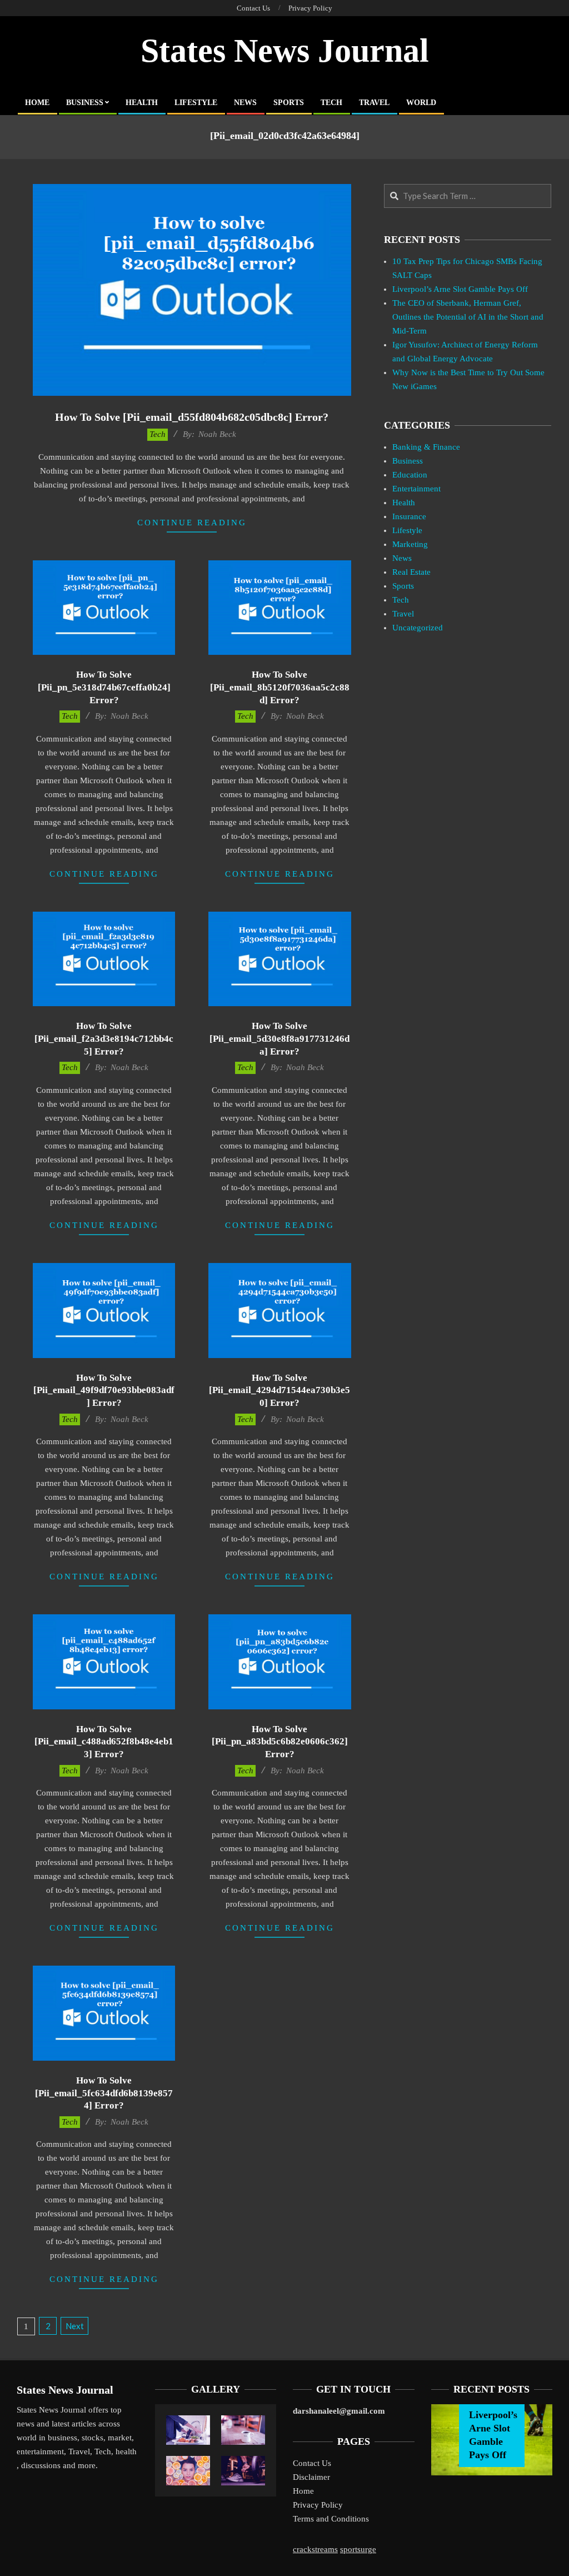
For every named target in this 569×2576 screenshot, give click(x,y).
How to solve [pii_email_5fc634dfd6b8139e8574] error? (104, 2093)
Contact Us (312, 2463)
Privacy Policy (318, 2505)
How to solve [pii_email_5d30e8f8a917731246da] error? (279, 1038)
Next (75, 2326)
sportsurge (358, 2549)
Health (404, 503)
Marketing (410, 544)
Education (410, 475)
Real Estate (411, 572)
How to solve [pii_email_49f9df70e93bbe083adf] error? (104, 1390)
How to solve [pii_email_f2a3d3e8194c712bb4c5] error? (104, 1038)
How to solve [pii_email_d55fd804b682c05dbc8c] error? (192, 417)
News (402, 558)
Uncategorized (418, 628)
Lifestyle (407, 530)
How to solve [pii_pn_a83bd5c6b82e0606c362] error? (280, 1742)
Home (303, 2491)
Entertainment (416, 489)
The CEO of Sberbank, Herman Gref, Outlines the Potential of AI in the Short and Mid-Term (468, 317)
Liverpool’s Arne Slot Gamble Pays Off (460, 289)
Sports (403, 586)
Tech (158, 434)
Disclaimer (311, 2477)
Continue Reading (192, 523)
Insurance (409, 516)
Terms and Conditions (331, 2519)
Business (408, 461)
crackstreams (315, 2549)
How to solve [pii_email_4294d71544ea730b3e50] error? (279, 1390)
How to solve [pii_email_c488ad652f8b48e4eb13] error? (104, 1742)
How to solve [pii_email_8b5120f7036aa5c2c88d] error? (280, 687)
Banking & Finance (426, 447)
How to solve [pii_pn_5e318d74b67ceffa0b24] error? (104, 687)
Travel (403, 614)
